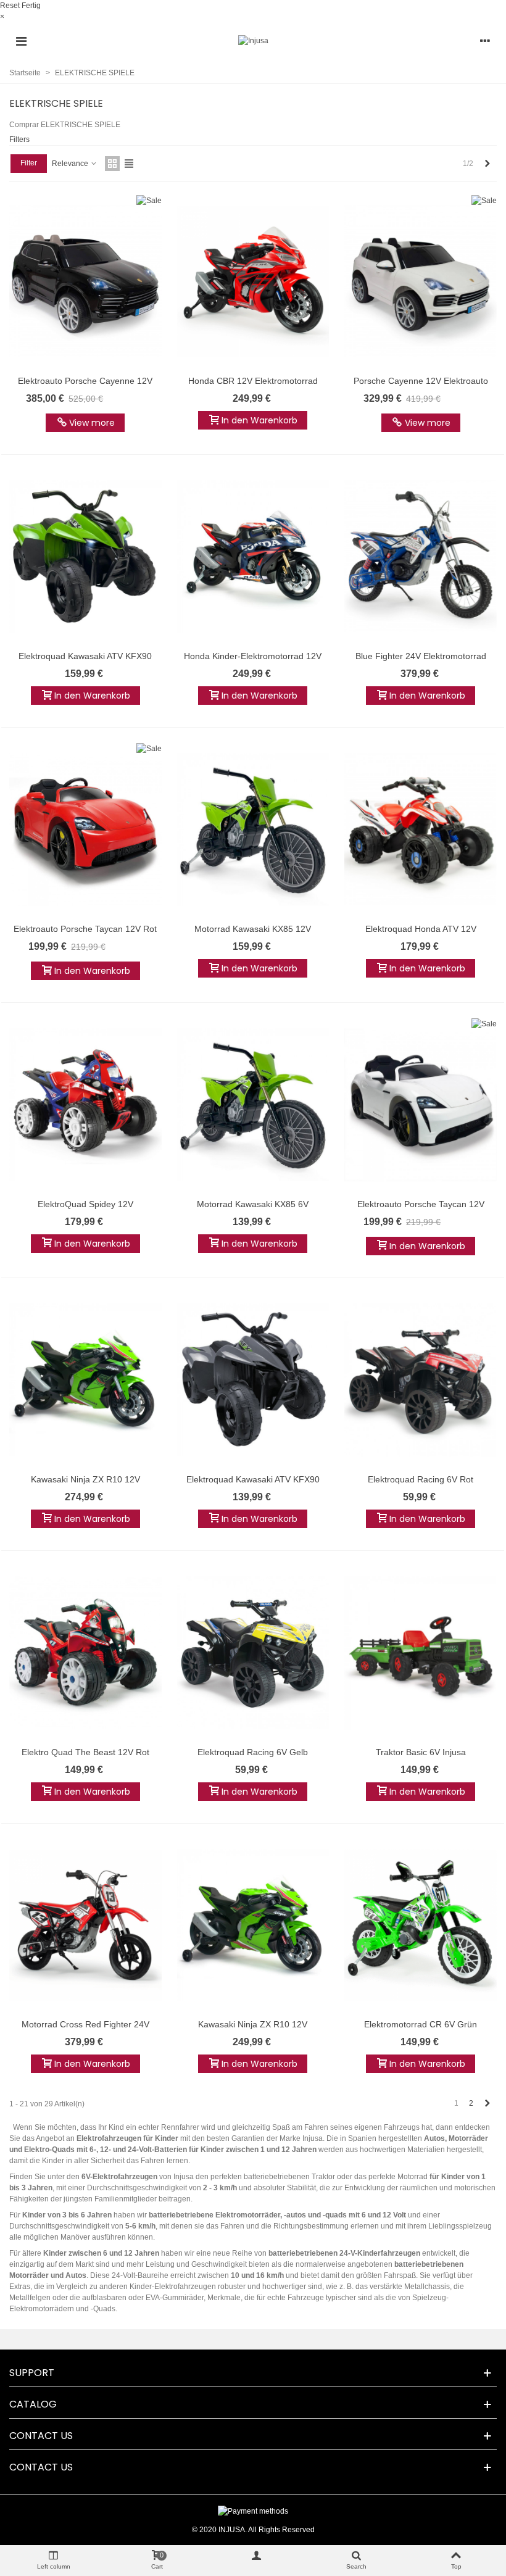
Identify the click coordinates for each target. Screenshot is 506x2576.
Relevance (71, 164)
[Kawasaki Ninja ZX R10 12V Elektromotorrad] (85, 1380)
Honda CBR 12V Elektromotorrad (253, 381)
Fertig (31, 6)
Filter (29, 163)
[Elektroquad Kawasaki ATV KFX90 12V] (85, 557)
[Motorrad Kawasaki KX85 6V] (253, 1105)
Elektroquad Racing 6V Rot (421, 1479)
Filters (19, 139)
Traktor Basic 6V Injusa (421, 1752)
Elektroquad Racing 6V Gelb (253, 1752)
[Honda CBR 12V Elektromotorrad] (253, 281)
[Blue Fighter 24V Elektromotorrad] (421, 557)
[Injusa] (253, 41)
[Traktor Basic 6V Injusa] (421, 1653)
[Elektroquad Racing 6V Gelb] (253, 1653)
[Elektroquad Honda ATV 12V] (421, 829)
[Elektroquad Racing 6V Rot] (421, 1380)
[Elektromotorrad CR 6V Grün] (421, 1926)
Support (32, 2373)
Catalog (33, 2404)
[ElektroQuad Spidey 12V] (85, 1105)
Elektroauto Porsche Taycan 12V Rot (85, 929)
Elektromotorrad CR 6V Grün (421, 2024)
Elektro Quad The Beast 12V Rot (85, 1752)
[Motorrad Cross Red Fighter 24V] (85, 1926)
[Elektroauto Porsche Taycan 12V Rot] (85, 829)
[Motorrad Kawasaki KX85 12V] (253, 829)
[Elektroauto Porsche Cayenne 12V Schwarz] (85, 281)
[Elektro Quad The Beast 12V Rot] (85, 1653)
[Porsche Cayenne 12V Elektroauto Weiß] (421, 281)
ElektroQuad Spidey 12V (85, 1204)
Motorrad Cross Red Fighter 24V (85, 2024)
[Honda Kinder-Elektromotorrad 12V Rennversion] (253, 557)
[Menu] (21, 41)
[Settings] (485, 41)
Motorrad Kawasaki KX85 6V (253, 1204)
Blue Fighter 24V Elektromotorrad (421, 656)
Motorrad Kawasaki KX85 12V (253, 929)
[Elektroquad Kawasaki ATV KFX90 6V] (253, 1380)
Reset (10, 6)
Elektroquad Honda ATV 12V (421, 929)
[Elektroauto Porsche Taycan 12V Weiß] (421, 1105)
